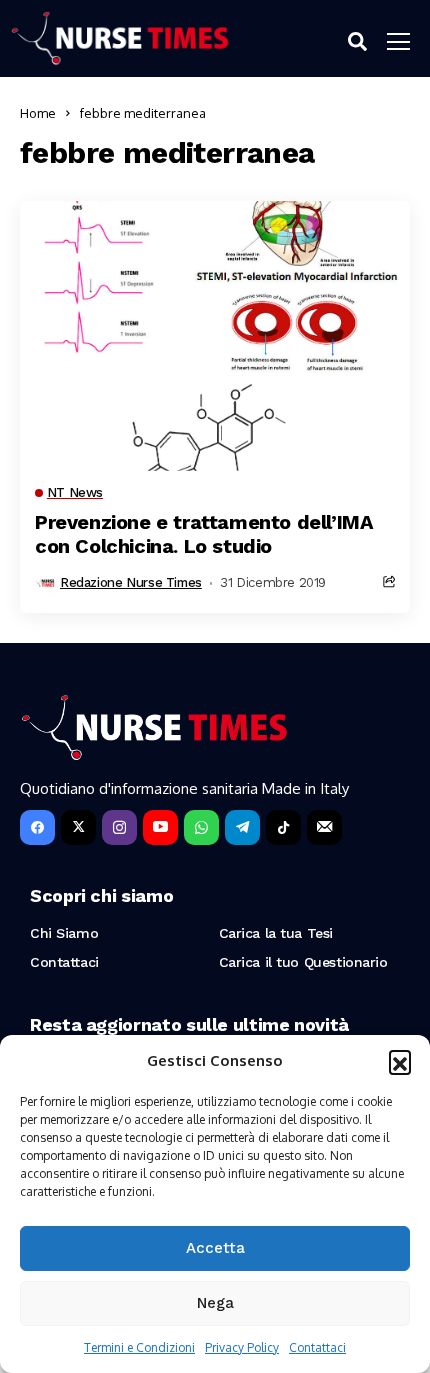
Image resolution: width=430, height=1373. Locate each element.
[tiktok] (283, 827)
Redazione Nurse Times (131, 582)
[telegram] (242, 827)
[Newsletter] (324, 827)
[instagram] (119, 827)
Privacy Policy (242, 1347)
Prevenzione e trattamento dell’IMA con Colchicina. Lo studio (204, 534)
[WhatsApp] (201, 827)
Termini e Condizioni (139, 1347)
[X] (78, 827)
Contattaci (317, 1347)
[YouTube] (160, 827)
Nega (215, 1303)
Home (38, 113)
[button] (400, 1061)
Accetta (215, 1248)
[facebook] (37, 827)
